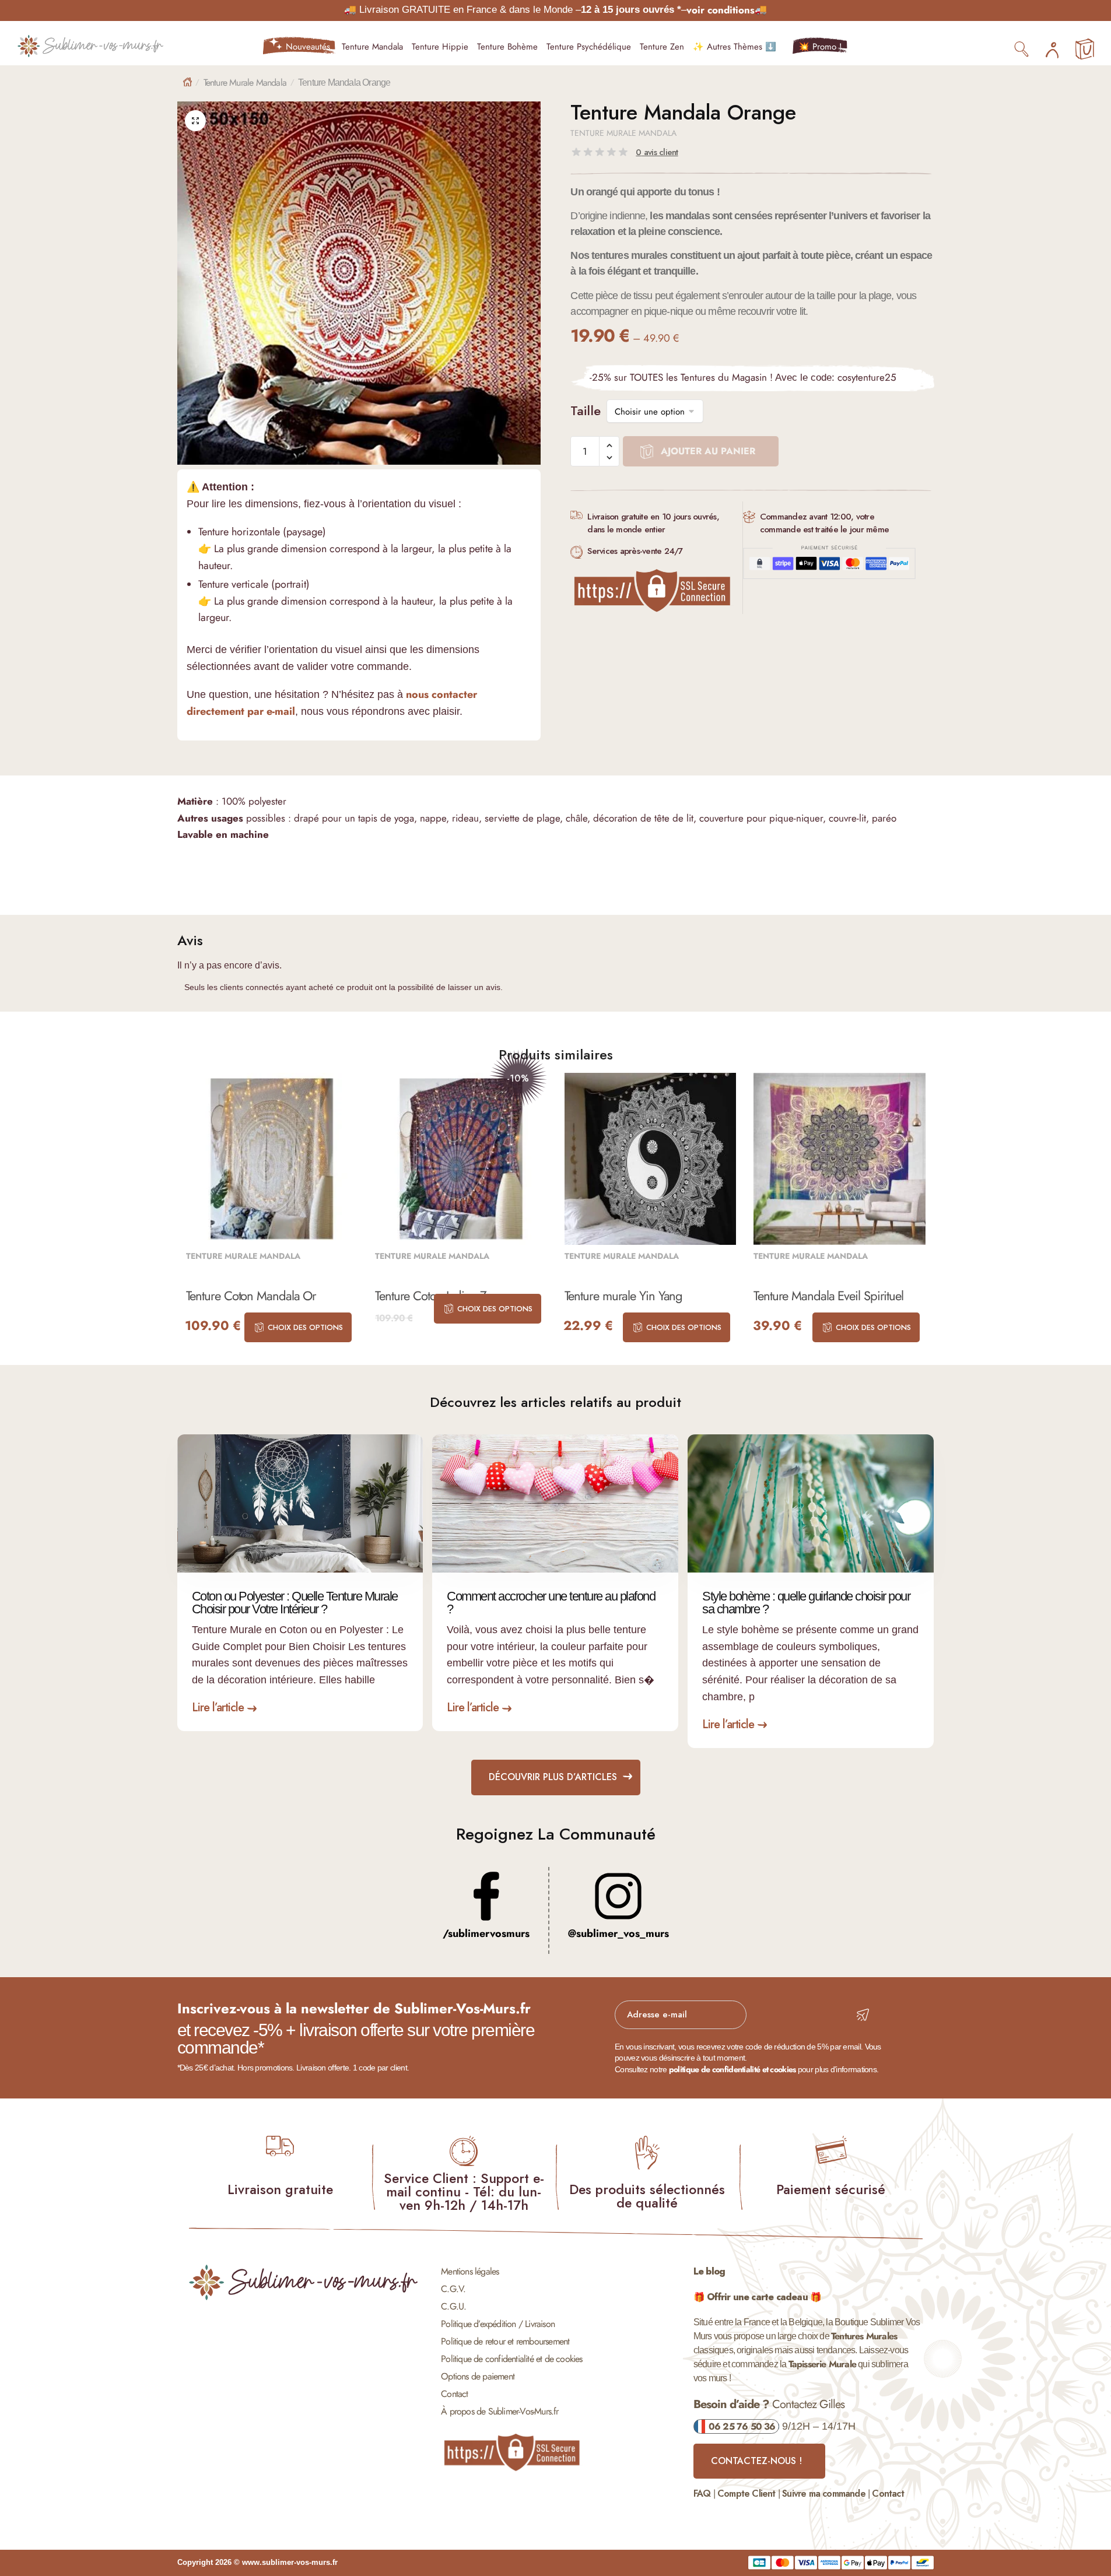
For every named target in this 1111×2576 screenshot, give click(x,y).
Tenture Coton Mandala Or (251, 1296)
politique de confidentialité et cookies (733, 2069)
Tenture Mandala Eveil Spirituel (828, 1296)
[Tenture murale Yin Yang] (651, 1159)
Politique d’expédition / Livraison (498, 2324)
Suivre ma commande (824, 2493)
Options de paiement (478, 2376)
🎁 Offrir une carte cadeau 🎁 (757, 2297)
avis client (657, 152)
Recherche (1022, 48)
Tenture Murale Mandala (245, 83)
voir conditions (721, 10)
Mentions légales (470, 2271)
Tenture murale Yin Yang (624, 1296)
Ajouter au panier (708, 451)
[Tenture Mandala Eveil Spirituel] (840, 1159)
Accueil (187, 82)
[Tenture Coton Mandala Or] (272, 1159)
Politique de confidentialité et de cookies (511, 2359)
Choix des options (305, 1327)
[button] (195, 121)
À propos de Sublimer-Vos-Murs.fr (500, 2411)
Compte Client (746, 2493)
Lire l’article (218, 1708)
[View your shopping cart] (1085, 50)
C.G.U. (453, 2306)
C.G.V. (453, 2289)
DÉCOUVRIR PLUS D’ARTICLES (553, 1777)
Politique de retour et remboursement (505, 2341)
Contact (454, 2394)
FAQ (702, 2493)
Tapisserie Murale (822, 2364)
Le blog (709, 2271)
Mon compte (1052, 47)
